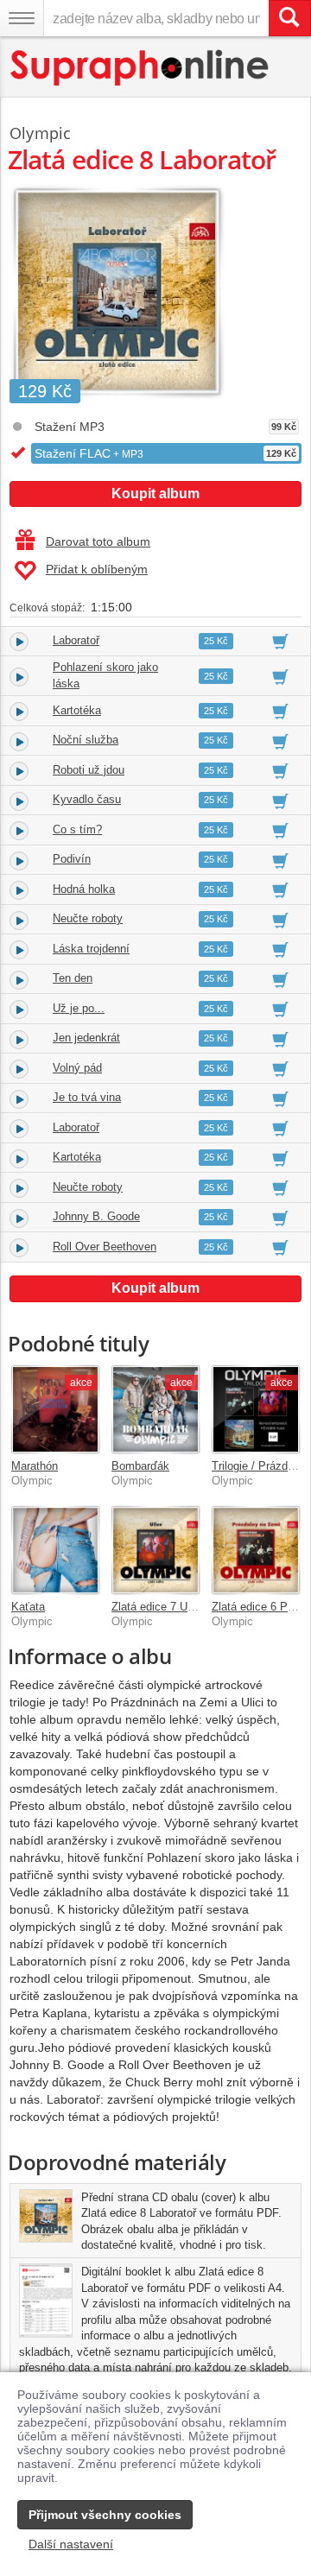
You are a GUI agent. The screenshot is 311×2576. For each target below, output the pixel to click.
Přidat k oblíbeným (97, 569)
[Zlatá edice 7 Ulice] (155, 1550)
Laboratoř (76, 640)
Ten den (73, 978)
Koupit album (155, 494)
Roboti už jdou (89, 770)
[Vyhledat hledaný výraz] (289, 18)
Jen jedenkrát (86, 1038)
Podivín (72, 859)
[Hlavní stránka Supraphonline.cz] (140, 68)
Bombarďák (140, 1466)
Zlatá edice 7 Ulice (158, 1607)
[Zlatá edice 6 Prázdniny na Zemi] (256, 1550)
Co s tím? (77, 829)
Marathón (35, 1466)
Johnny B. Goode (96, 1216)
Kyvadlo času (87, 799)
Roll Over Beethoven (105, 1247)
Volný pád (77, 1068)
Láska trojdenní (91, 949)
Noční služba (86, 740)
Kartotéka (77, 710)
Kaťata (28, 1607)
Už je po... (79, 1008)
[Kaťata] (55, 1550)
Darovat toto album (98, 541)
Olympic (40, 133)
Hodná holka (84, 889)
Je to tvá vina (87, 1097)
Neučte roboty (88, 918)
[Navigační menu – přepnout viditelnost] (22, 18)
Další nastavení (71, 2544)
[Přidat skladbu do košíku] (280, 641)
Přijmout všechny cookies (105, 2515)
